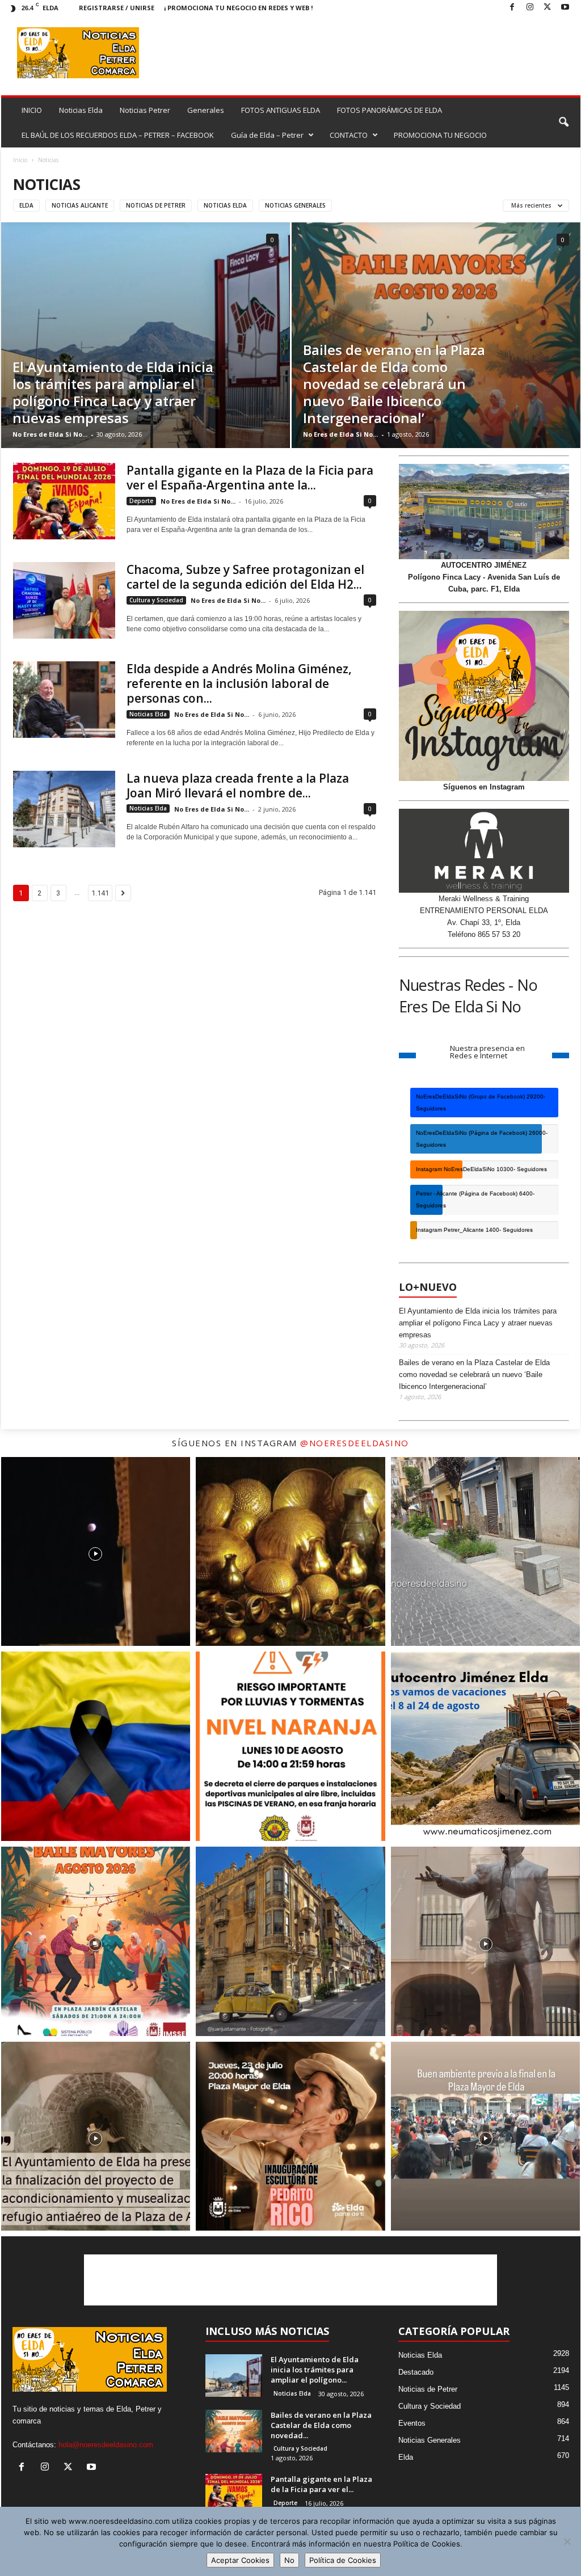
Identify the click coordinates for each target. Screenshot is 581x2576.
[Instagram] (530, 8)
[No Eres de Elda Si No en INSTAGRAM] (484, 696)
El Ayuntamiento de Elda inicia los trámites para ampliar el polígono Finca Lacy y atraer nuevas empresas (113, 392)
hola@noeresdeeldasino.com (106, 2445)
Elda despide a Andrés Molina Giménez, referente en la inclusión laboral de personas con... (239, 683)
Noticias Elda (81, 110)
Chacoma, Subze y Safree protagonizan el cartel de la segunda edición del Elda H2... (245, 577)
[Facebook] (512, 8)
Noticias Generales (295, 205)
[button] (563, 123)
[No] (567, 2541)
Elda (26, 205)
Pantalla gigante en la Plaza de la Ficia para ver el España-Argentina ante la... (250, 478)
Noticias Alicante (80, 205)
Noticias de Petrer (156, 205)
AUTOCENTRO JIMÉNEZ (484, 565)
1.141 (100, 893)
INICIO (32, 110)
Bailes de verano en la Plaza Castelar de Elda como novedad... (321, 2425)
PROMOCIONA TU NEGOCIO (440, 135)
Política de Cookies (343, 2560)
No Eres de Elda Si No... (50, 434)
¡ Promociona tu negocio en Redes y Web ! (238, 8)
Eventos (412, 2423)
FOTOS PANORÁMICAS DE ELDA (390, 110)
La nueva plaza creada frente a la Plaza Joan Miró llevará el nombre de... (238, 786)
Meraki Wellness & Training (484, 899)
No (289, 2560)
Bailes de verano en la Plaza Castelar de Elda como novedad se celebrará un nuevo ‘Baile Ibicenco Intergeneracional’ (394, 384)
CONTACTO (349, 135)
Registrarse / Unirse (117, 8)
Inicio (20, 160)
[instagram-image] (96, 1552)
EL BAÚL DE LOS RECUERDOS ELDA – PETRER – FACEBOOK (118, 135)
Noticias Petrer (145, 110)
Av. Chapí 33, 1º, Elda (484, 922)
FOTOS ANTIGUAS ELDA (281, 110)
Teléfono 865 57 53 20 (484, 934)
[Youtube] (565, 8)
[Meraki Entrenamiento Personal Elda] (484, 851)
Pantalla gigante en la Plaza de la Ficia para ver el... (321, 2484)
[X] (548, 8)
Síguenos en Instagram (484, 787)
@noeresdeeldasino (355, 1443)
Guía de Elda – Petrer (267, 135)
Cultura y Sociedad (156, 600)
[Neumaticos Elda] (484, 512)
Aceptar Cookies (240, 2560)
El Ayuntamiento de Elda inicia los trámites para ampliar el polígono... (315, 2370)
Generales (206, 110)
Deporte (141, 501)
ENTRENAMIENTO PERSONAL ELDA (484, 911)
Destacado (416, 2372)
